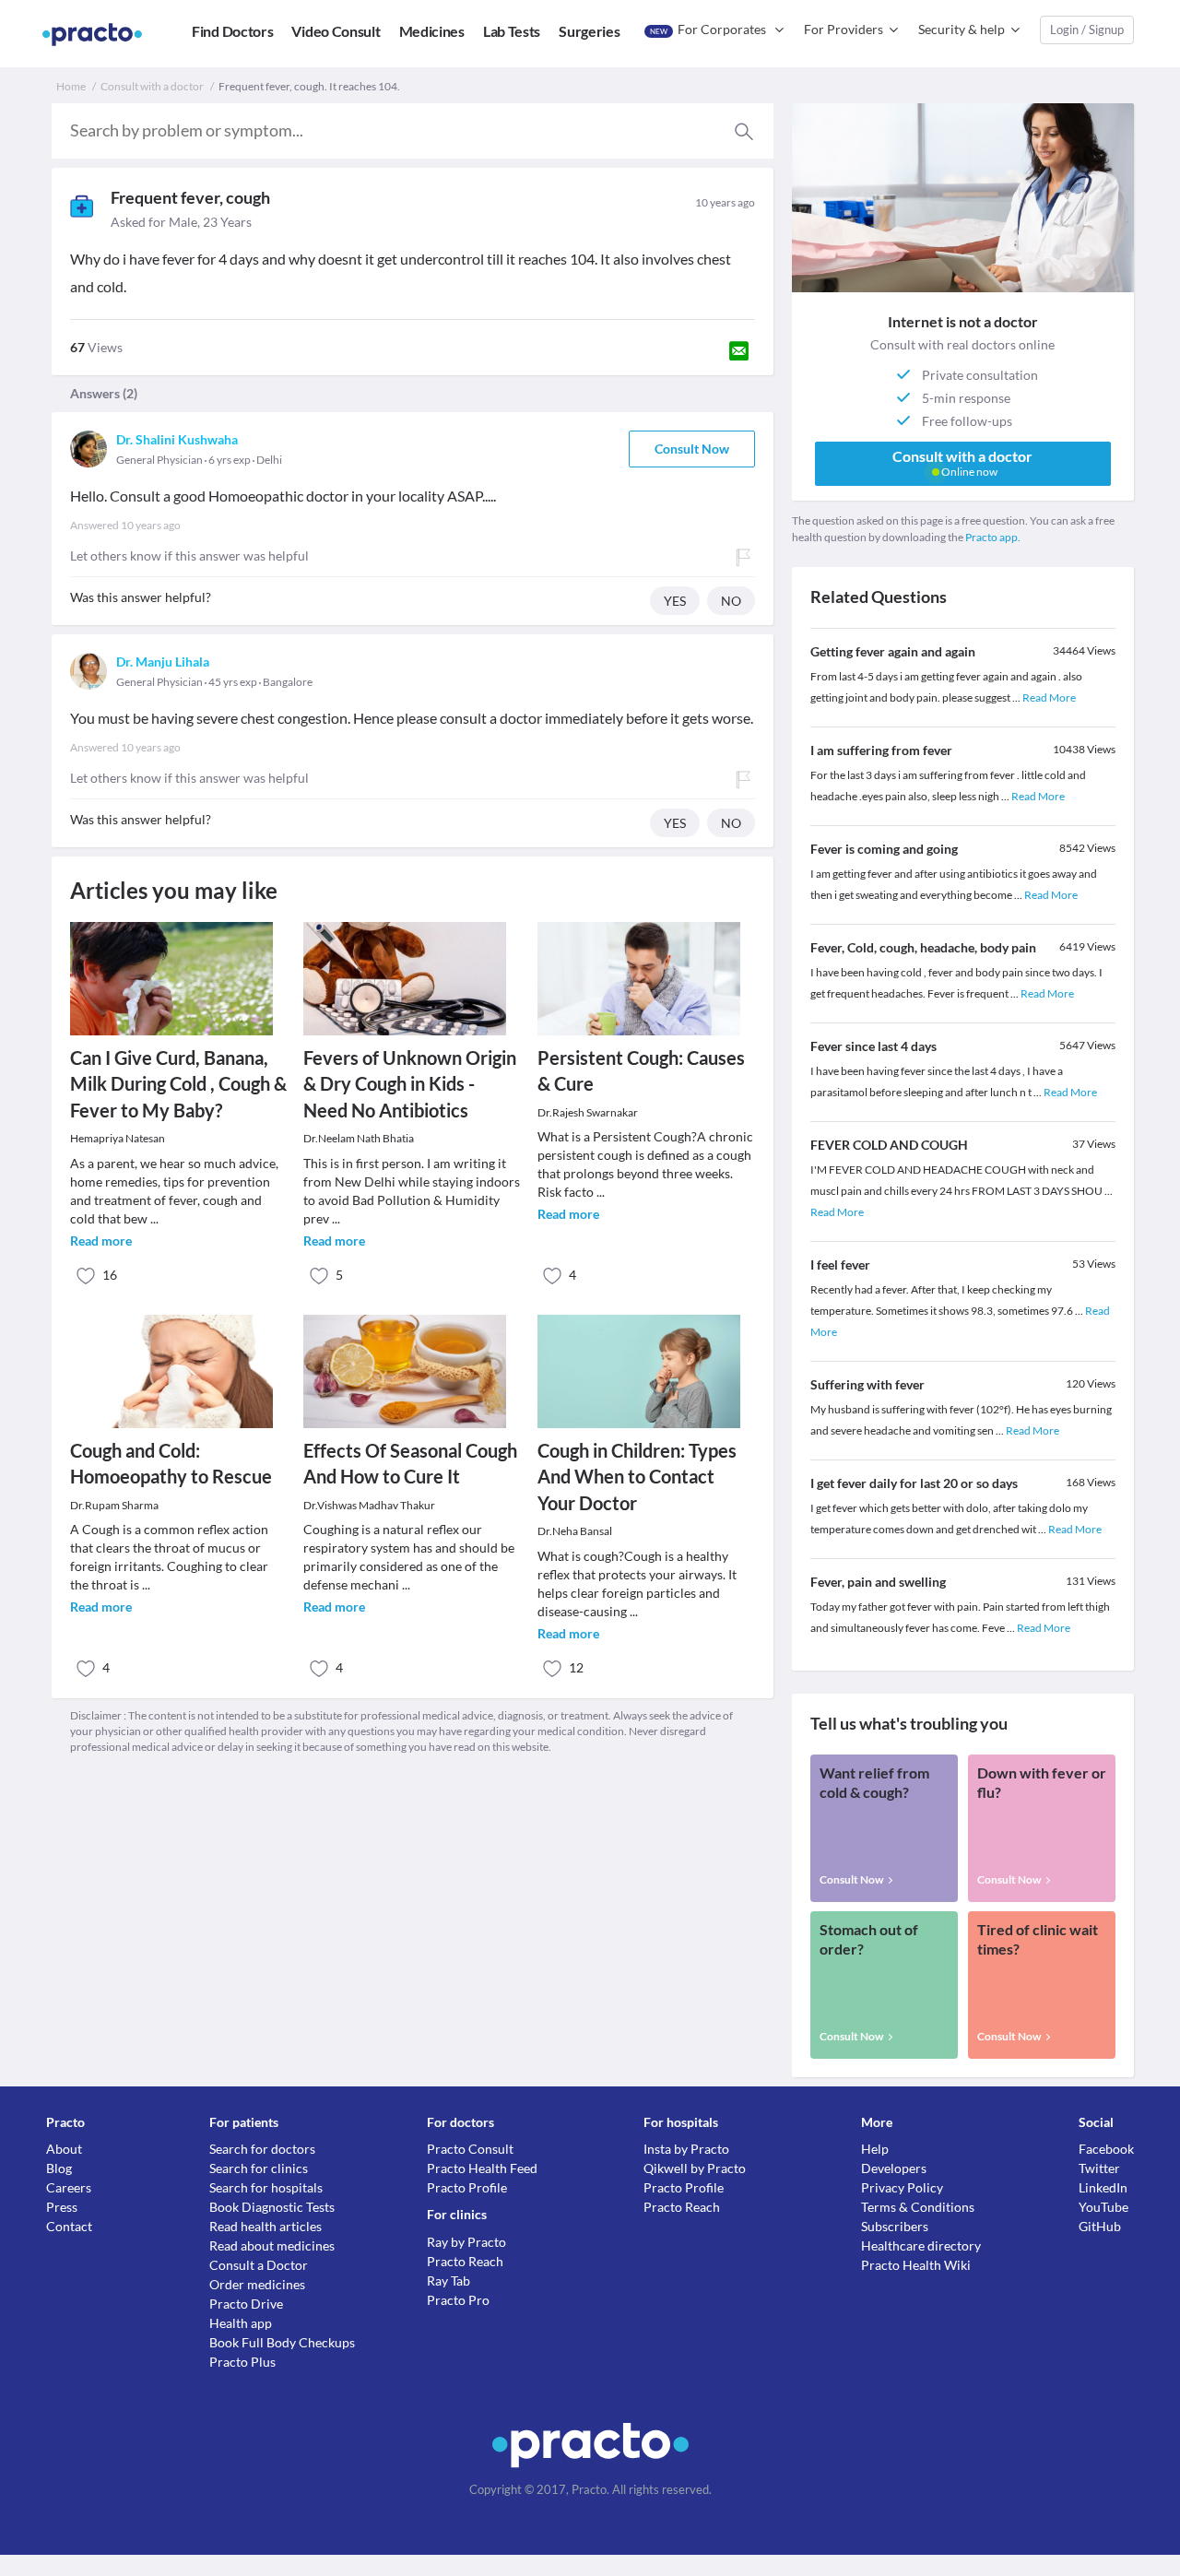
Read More (1049, 697)
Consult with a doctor (152, 86)
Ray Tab (448, 2281)
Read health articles (265, 2226)
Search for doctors (262, 2149)
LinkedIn (1103, 2187)
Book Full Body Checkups (282, 2342)
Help (875, 2149)
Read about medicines (272, 2245)
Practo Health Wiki (916, 2265)
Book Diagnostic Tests (272, 2207)
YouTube (1103, 2207)
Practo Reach (465, 2261)
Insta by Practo (686, 2149)
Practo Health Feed (482, 2168)
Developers (894, 2168)
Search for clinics (259, 2168)
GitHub (1100, 2226)
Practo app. (993, 537)
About (64, 2149)
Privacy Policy (902, 2187)
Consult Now (692, 449)
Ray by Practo (466, 2242)
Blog (59, 2168)
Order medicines (257, 2284)
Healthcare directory (921, 2245)
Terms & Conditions (918, 2207)
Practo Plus (242, 2362)
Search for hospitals (266, 2187)
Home (71, 86)
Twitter (1099, 2168)
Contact (69, 2226)
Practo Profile (467, 2187)
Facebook (1106, 2149)
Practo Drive (246, 2304)
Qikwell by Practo (695, 2168)
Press (62, 2207)
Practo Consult (470, 2149)
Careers (69, 2187)
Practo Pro (458, 2300)
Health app (241, 2323)
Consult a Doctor (259, 2265)
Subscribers (895, 2226)
